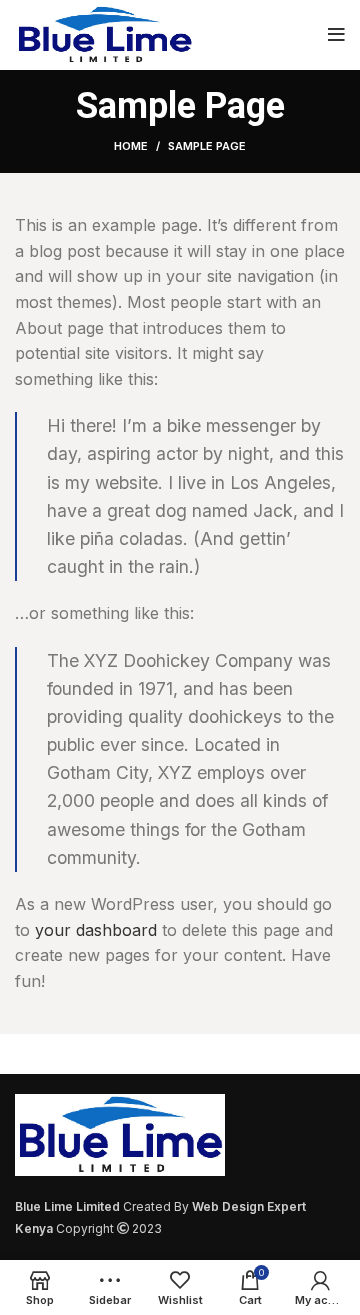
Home (131, 146)
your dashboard (96, 930)
